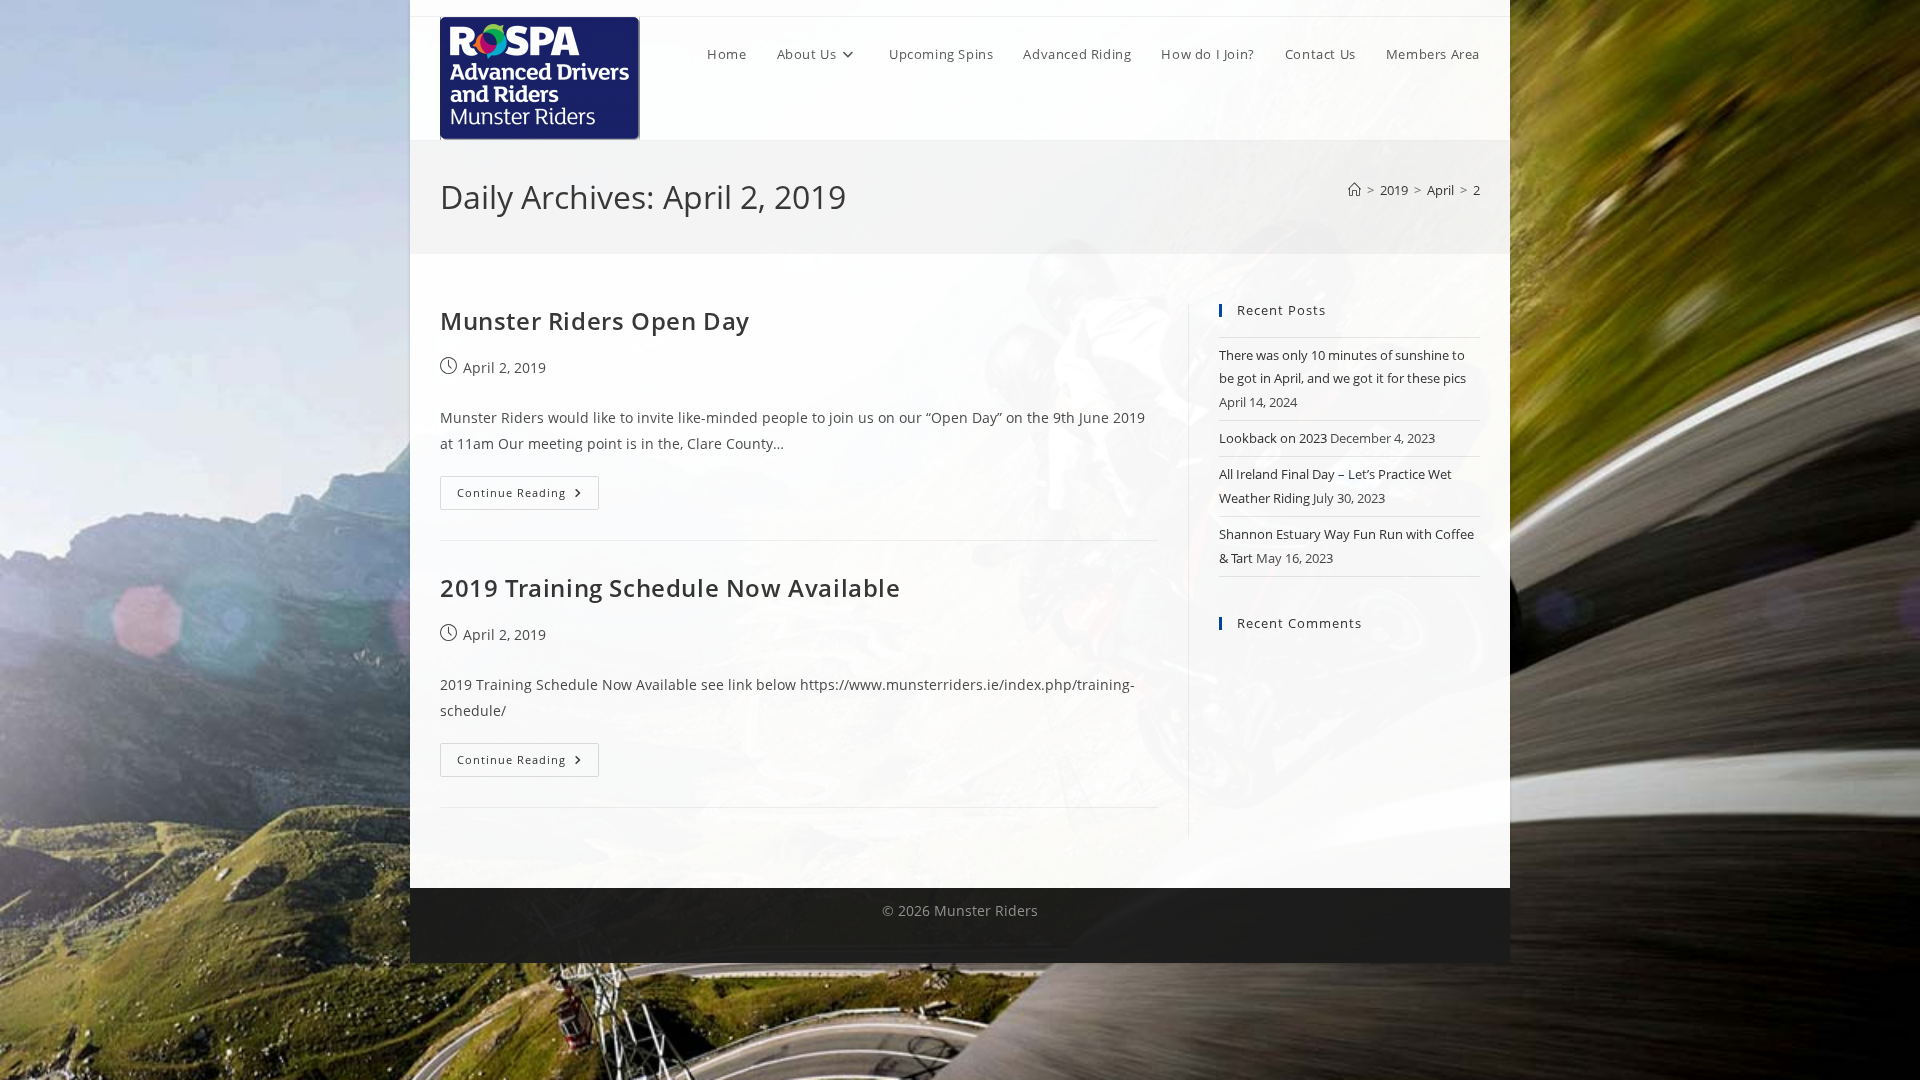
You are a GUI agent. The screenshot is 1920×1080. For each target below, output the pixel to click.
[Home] (1354, 190)
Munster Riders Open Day (595, 320)
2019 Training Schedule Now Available (670, 587)
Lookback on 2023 (1273, 438)
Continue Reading (528, 496)
